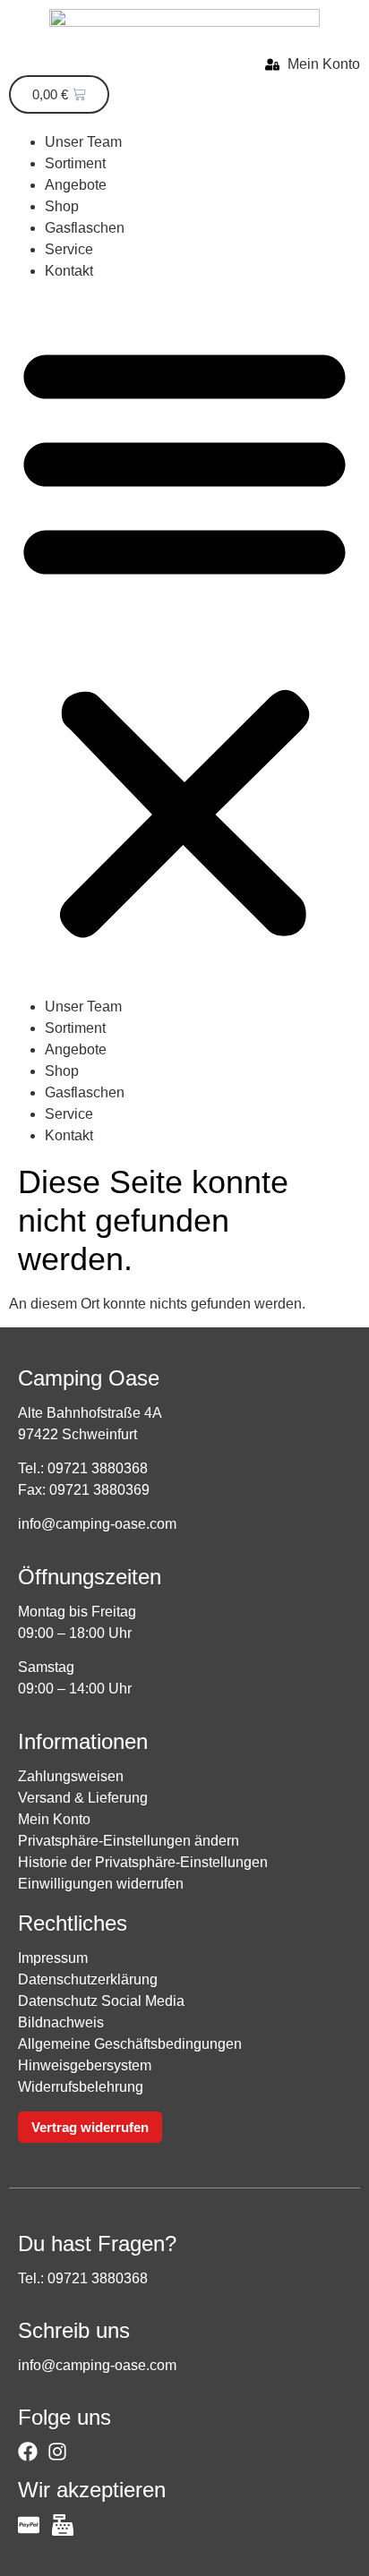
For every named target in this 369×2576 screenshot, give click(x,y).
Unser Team (83, 142)
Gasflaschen (85, 228)
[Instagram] (57, 2452)
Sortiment (75, 163)
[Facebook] (28, 2452)
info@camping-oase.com (97, 1524)
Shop (62, 206)
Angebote (76, 185)
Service (69, 249)
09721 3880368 (98, 1468)
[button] (184, 639)
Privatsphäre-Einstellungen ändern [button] (129, 1841)
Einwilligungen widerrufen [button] (101, 1884)
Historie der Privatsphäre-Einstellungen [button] (143, 1862)
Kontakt (69, 271)
